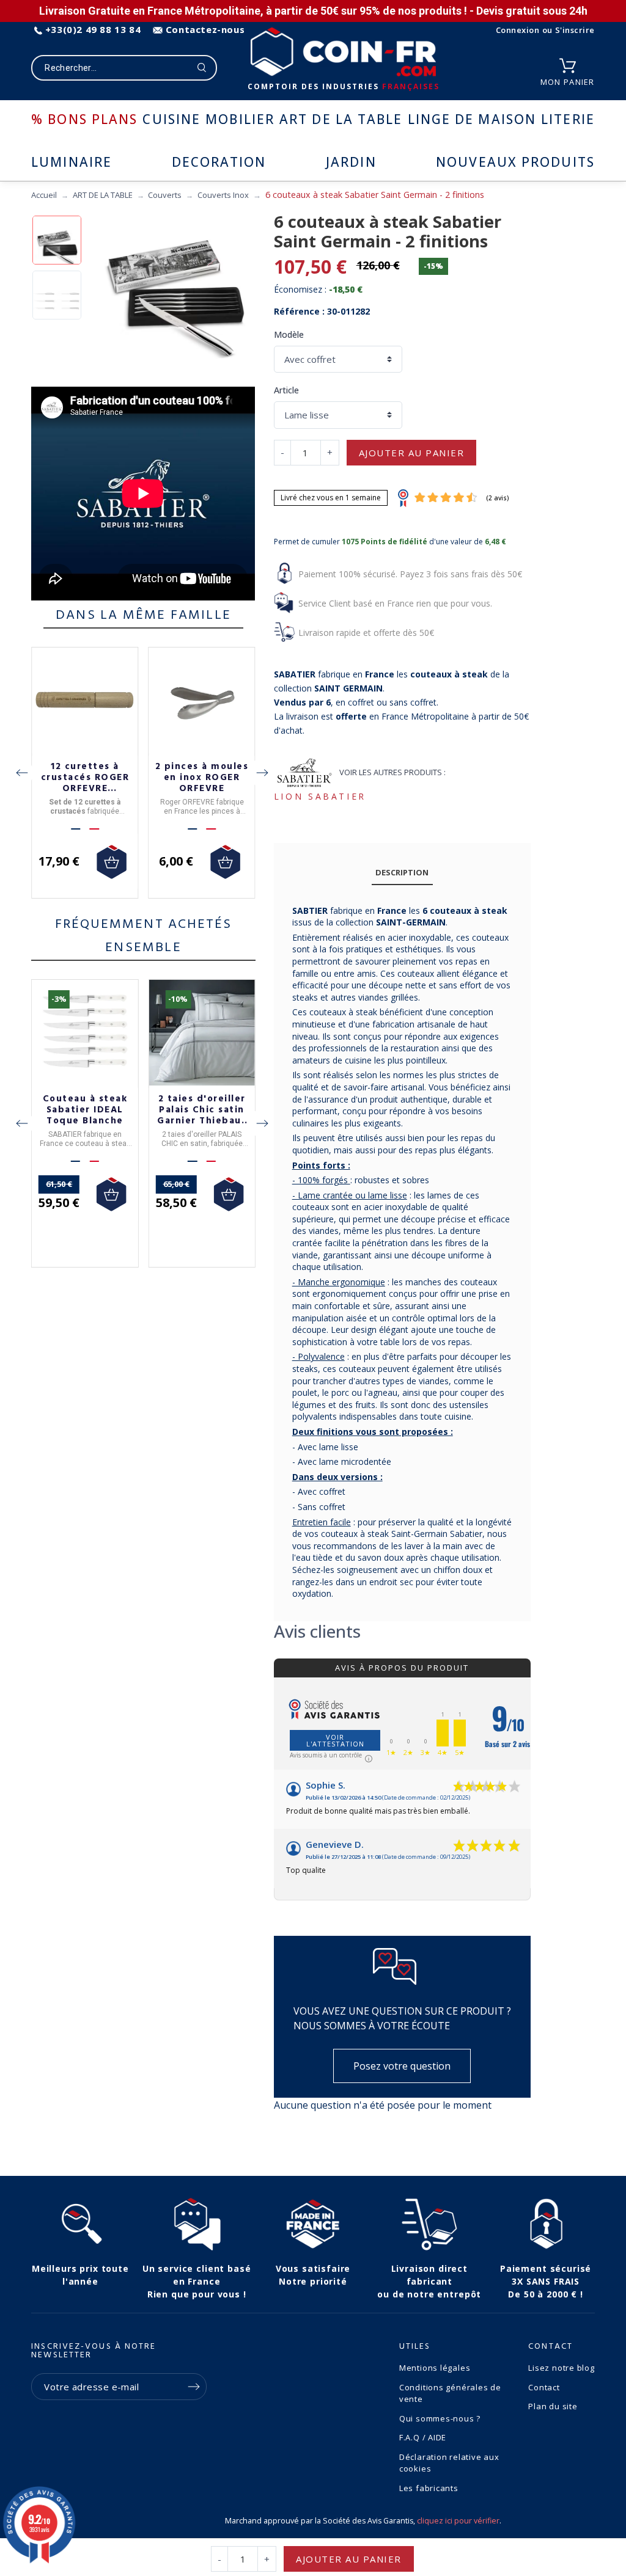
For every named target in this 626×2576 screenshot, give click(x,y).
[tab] (402, 873)
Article (286, 390)
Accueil (44, 195)
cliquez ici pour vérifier (458, 2521)
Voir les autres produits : (392, 772)
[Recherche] (202, 68)
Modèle (289, 334)
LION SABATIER (320, 796)
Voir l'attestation (335, 1740)
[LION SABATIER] (304, 772)
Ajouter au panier (412, 453)
